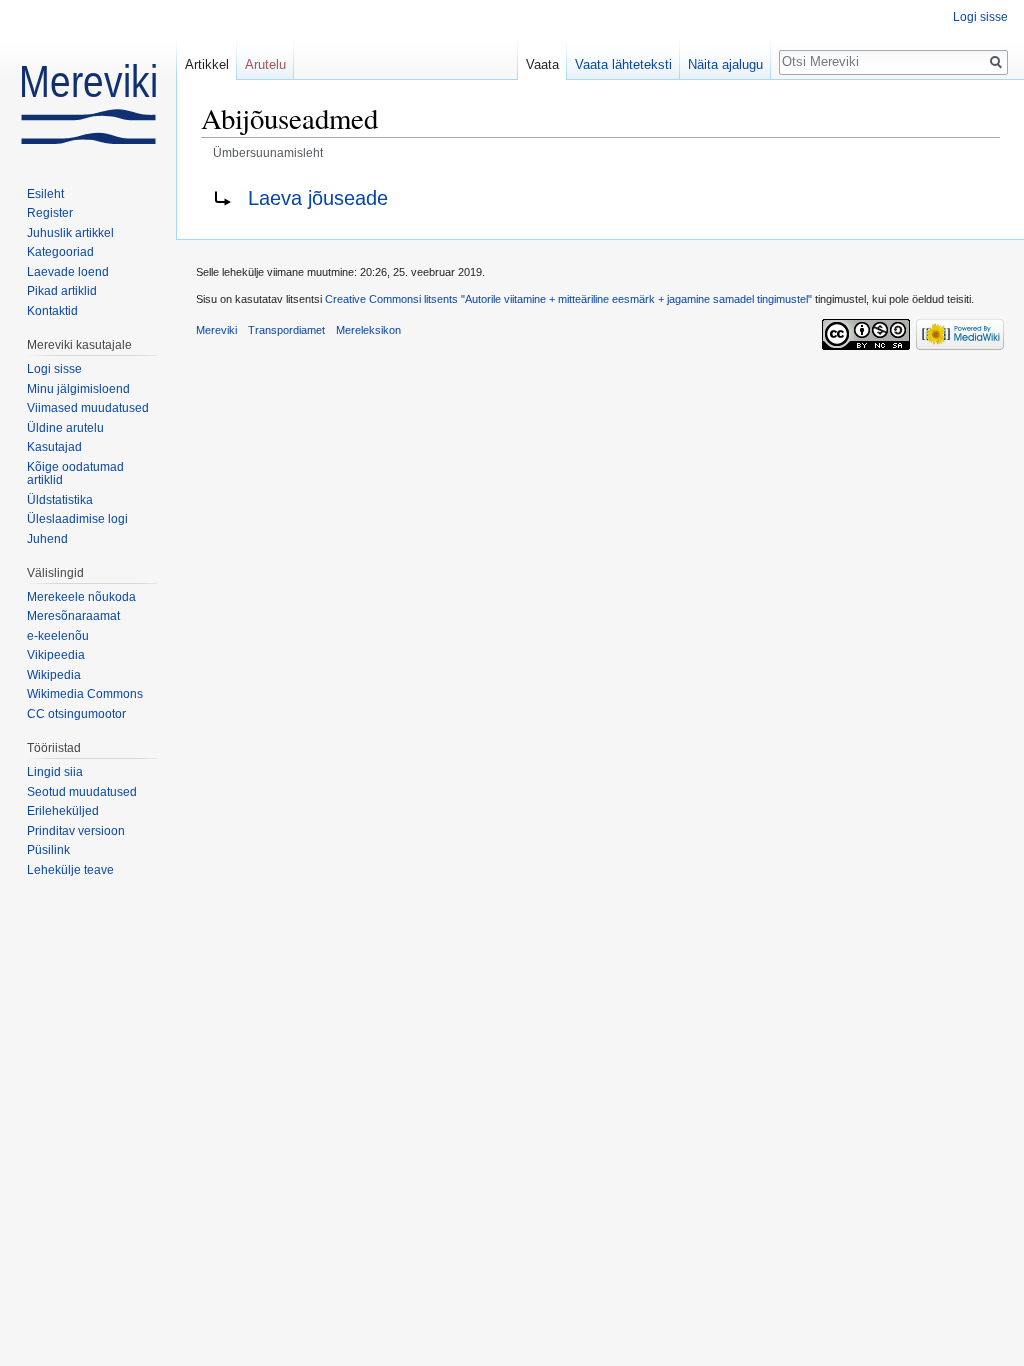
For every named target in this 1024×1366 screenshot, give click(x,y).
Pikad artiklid (62, 291)
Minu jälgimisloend (78, 389)
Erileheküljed (63, 811)
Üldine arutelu (65, 428)
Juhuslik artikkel (70, 233)
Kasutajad (54, 447)
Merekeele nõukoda (81, 597)
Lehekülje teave (70, 870)
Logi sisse (980, 17)
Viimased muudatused (88, 408)
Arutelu (265, 64)
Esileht (45, 194)
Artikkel (207, 64)
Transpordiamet (286, 330)
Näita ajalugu (725, 64)
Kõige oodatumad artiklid (75, 474)
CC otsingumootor (76, 714)
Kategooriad (60, 252)
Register (50, 213)
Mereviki (216, 330)
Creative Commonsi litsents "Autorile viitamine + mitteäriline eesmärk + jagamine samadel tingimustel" (568, 299)
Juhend (47, 539)
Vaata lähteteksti (623, 64)
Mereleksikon (368, 330)
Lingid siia (55, 772)
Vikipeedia (56, 655)
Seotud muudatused (82, 792)
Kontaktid (52, 311)
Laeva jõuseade (318, 198)
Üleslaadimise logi (77, 519)
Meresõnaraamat (73, 616)
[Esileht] (88, 80)
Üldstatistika (60, 500)
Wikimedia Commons (85, 694)
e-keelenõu (58, 636)
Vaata (542, 64)
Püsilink (48, 850)
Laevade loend (68, 272)
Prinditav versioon (76, 831)
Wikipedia (54, 675)
